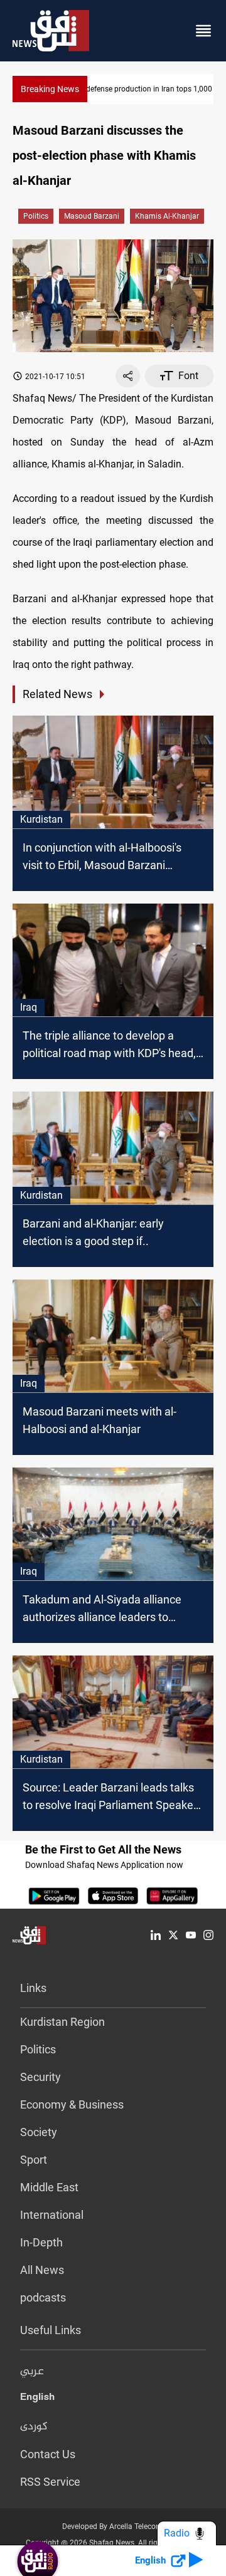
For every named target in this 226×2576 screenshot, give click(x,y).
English (37, 2399)
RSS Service (50, 2482)
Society (39, 2132)
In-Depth (41, 2242)
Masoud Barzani (92, 216)
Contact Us (48, 2454)
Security (40, 2077)
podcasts (43, 2297)
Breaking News (50, 89)
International (52, 2215)
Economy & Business (72, 2104)
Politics (36, 216)
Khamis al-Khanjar (167, 216)
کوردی (34, 2427)
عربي (32, 2372)
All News (42, 2270)
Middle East (49, 2187)
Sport (34, 2160)
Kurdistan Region (62, 2022)
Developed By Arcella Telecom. (113, 2526)
